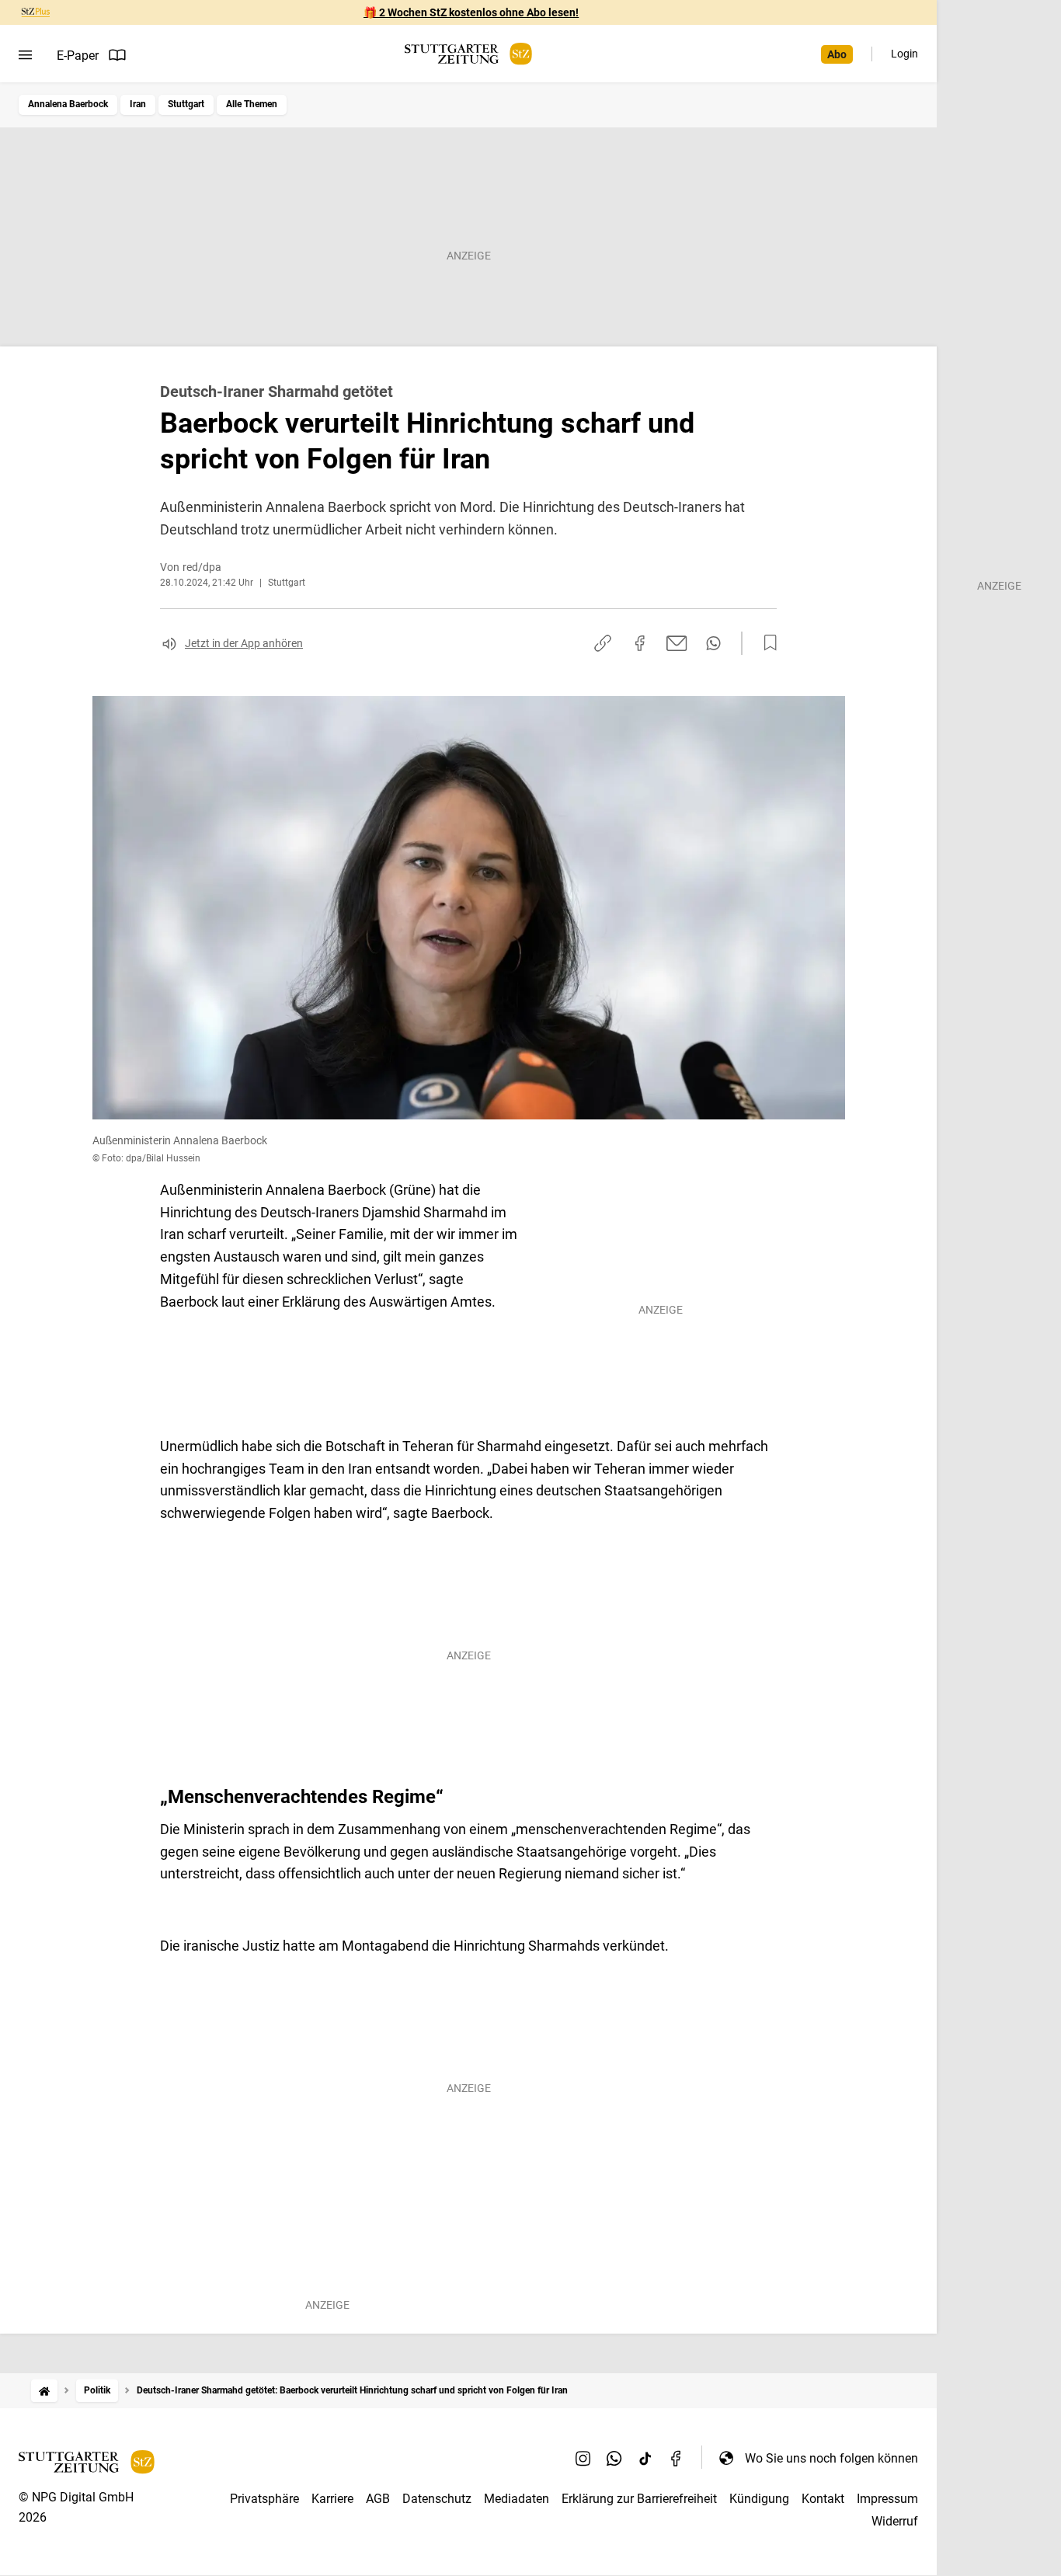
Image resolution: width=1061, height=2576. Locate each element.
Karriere (332, 2499)
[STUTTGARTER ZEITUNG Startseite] (468, 54)
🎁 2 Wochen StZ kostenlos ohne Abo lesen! (471, 12)
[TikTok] (645, 2458)
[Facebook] (677, 2458)
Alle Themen (252, 104)
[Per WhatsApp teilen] (713, 643)
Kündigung (759, 2499)
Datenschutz (437, 2499)
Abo (837, 54)
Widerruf (895, 2521)
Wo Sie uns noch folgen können (831, 2458)
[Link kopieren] (603, 643)
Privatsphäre (264, 2499)
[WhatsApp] (614, 2458)
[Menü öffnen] (25, 55)
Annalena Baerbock (68, 104)
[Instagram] (583, 2458)
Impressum (887, 2499)
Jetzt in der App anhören (244, 643)
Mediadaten (517, 2499)
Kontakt (823, 2499)
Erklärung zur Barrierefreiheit (639, 2499)
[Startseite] (44, 2391)
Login (904, 54)
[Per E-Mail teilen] (677, 643)
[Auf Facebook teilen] (640, 643)
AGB (378, 2499)
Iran (138, 104)
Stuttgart (186, 104)
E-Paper (78, 56)
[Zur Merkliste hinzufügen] (766, 643)
